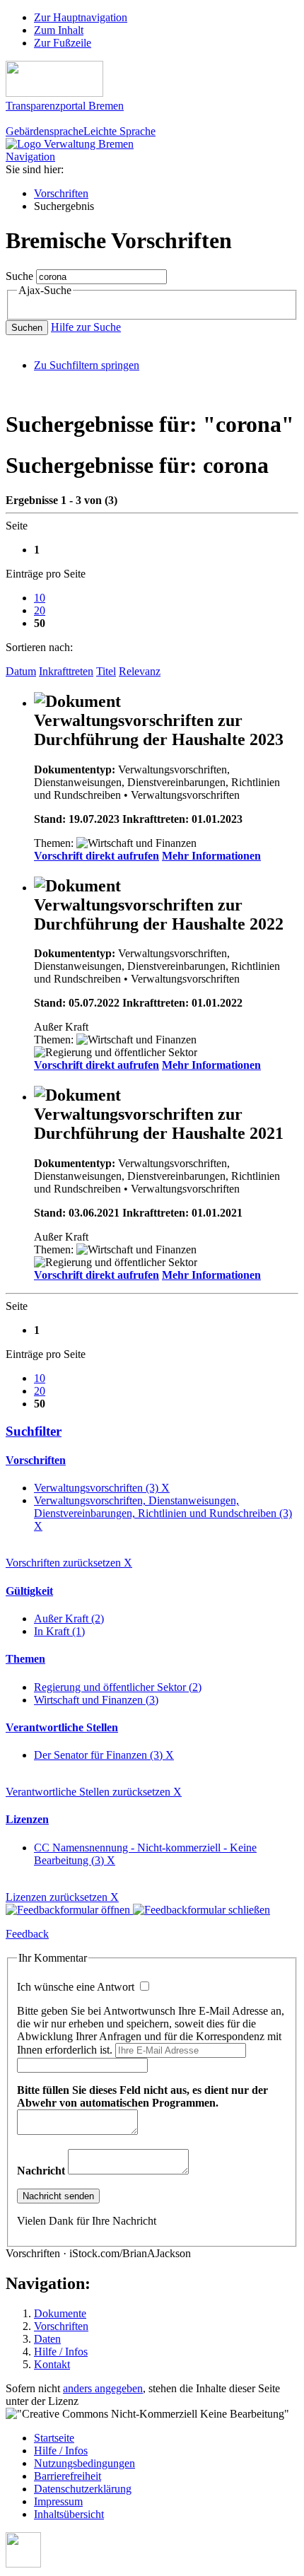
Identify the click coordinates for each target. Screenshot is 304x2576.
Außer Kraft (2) (69, 1618)
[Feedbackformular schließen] (201, 1910)
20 (40, 610)
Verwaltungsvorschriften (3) (102, 1488)
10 (40, 598)
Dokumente (60, 2313)
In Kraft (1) (59, 1631)
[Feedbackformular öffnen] (69, 1910)
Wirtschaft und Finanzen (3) (96, 1700)
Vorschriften (61, 193)
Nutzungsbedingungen (84, 2463)
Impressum (58, 2501)
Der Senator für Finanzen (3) (104, 1755)
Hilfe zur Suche (86, 327)
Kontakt (52, 2364)
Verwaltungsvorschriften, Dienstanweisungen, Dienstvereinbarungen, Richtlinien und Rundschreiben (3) (163, 1513)
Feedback (27, 1934)
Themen (25, 1659)
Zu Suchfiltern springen (87, 365)
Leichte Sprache (119, 131)
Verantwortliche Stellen (62, 1727)
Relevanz (140, 671)
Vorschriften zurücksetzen (69, 1563)
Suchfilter (34, 1431)
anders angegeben (103, 2388)
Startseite (54, 2438)
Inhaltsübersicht (69, 2514)
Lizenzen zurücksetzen (62, 1897)
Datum (21, 671)
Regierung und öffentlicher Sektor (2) (118, 1687)
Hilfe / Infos (61, 2352)
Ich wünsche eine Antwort (77, 1987)
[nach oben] (23, 2564)
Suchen (27, 328)
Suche (19, 276)
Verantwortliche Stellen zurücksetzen (94, 1792)
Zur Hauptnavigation (81, 17)
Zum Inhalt (59, 30)
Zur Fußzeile (63, 43)
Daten (47, 2339)
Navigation (30, 157)
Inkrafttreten (66, 671)
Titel (106, 671)
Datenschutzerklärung (83, 2489)
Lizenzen (27, 1819)
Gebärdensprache (45, 131)
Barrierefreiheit (68, 2476)
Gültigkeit (29, 1591)
